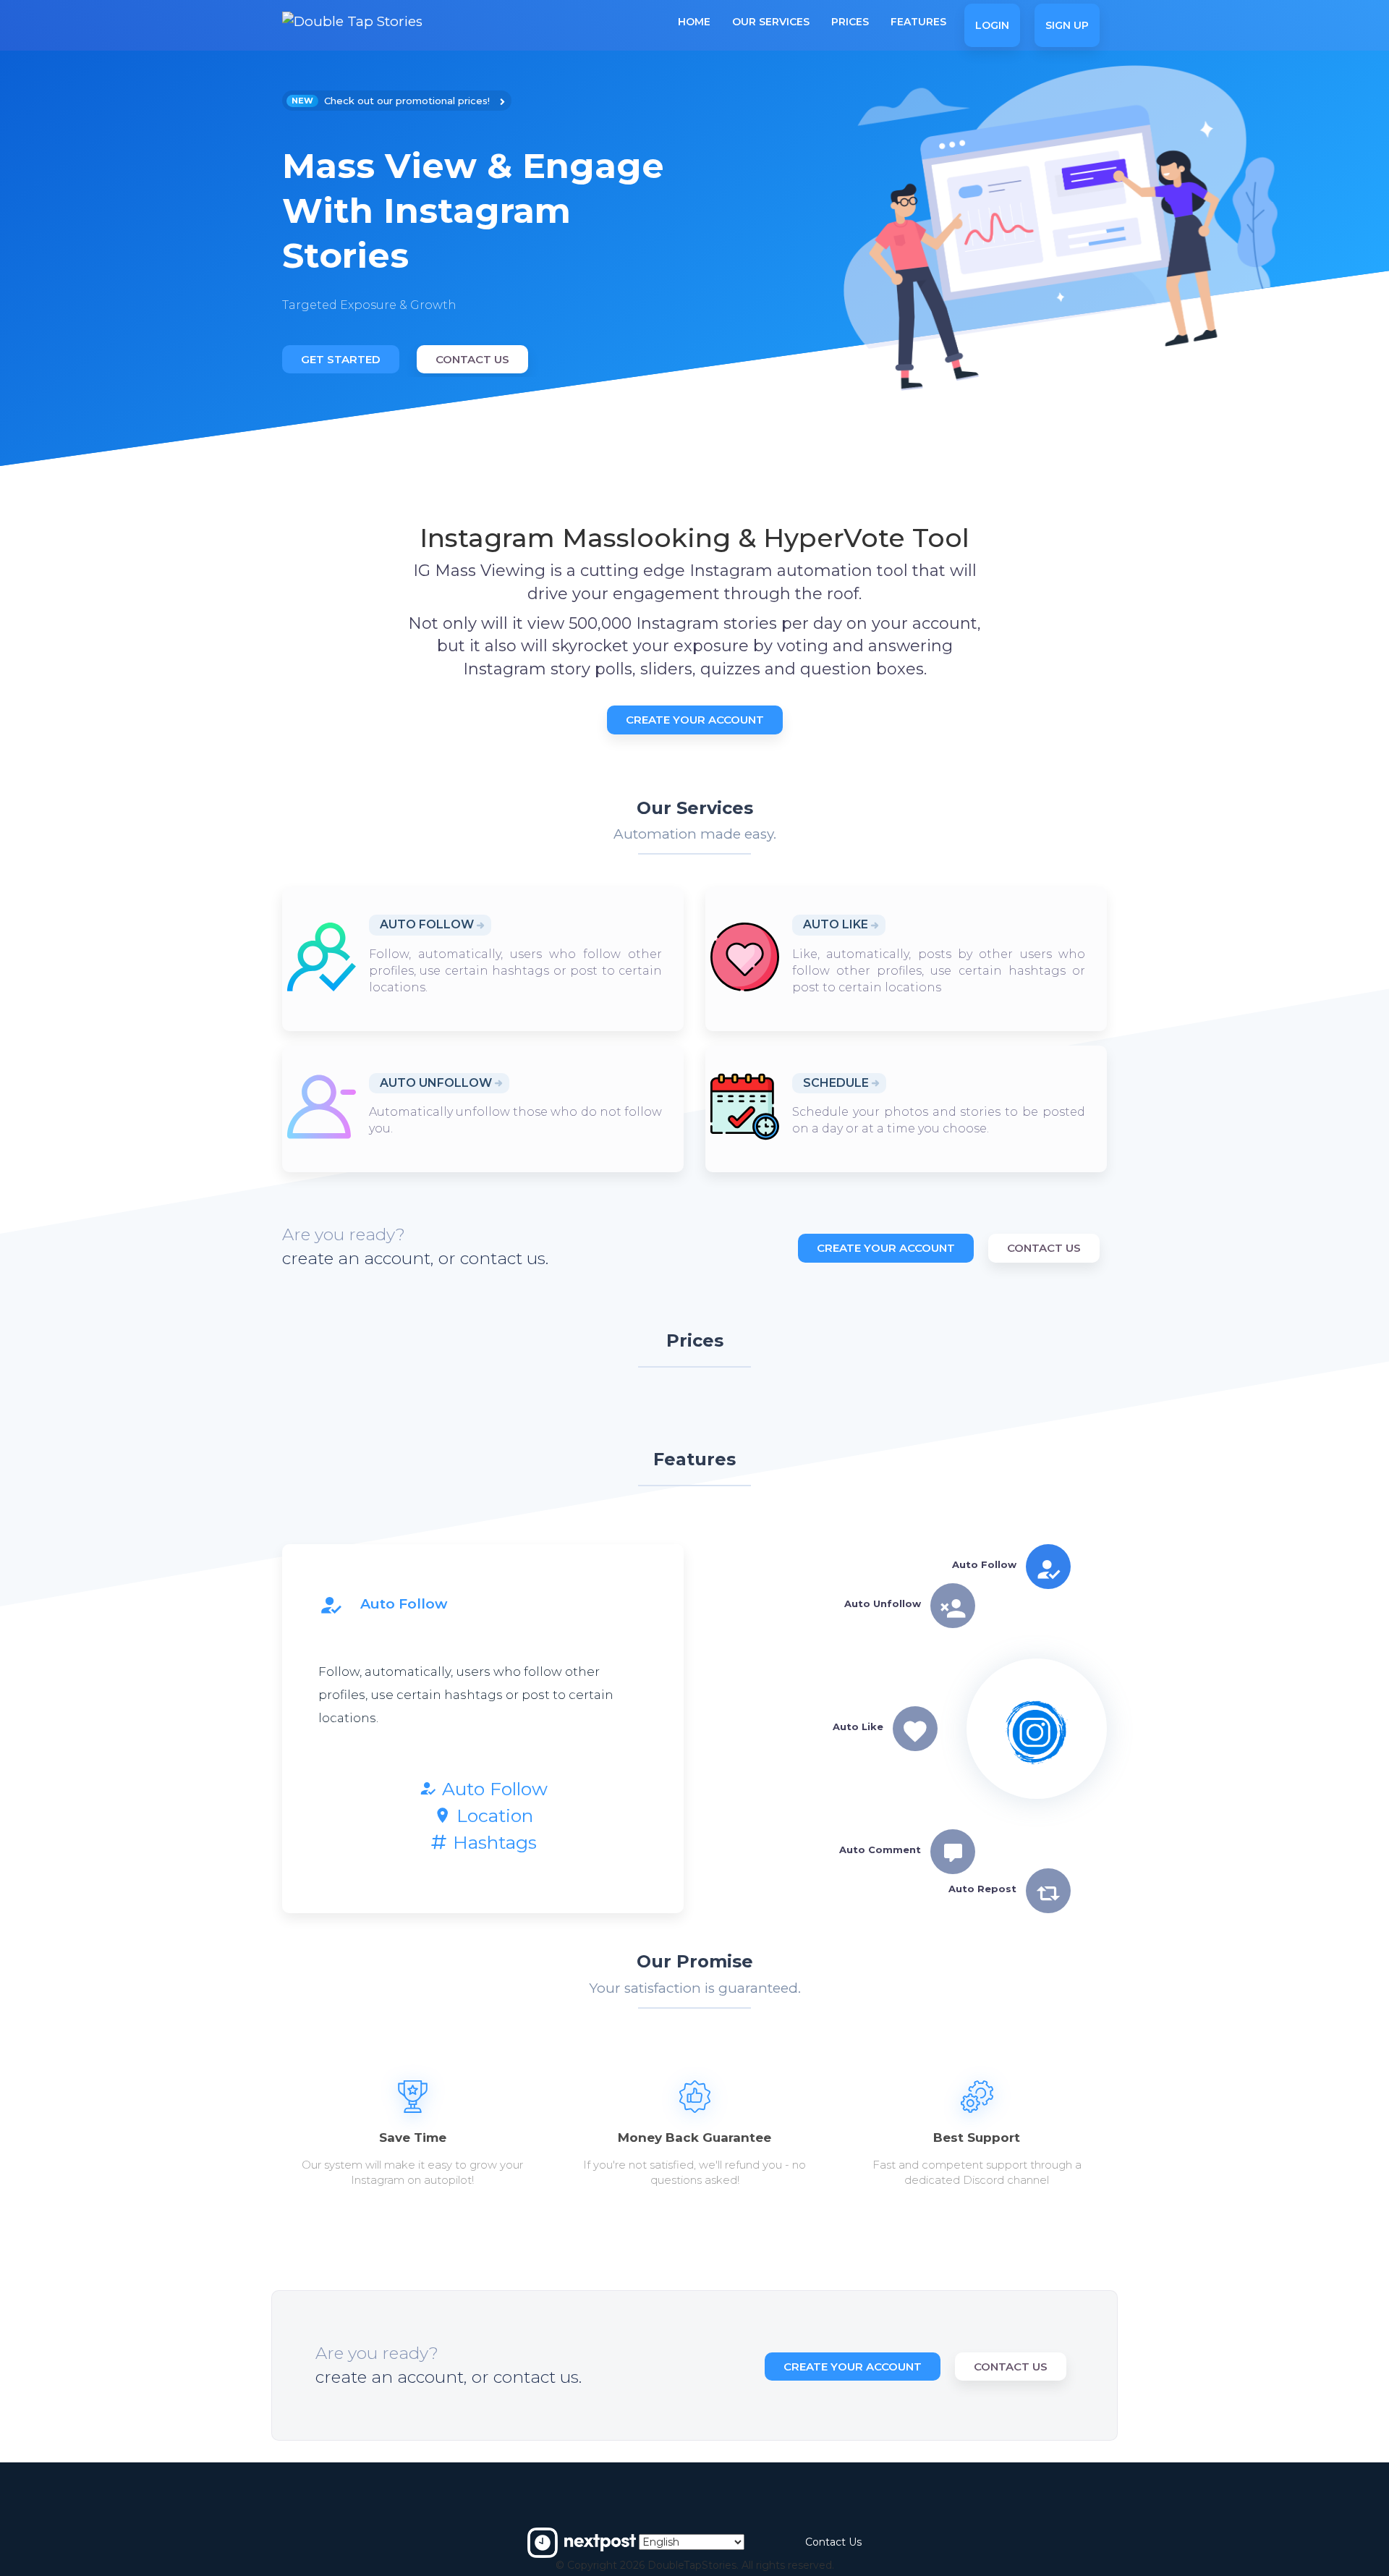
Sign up (1067, 25)
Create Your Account (695, 720)
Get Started (341, 359)
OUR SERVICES (771, 22)
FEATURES (918, 22)
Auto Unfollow (436, 1083)
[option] (483, 234)
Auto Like (836, 924)
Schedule (836, 1083)
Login (992, 25)
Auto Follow (427, 924)
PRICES (850, 22)
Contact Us (472, 359)
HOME (694, 22)
